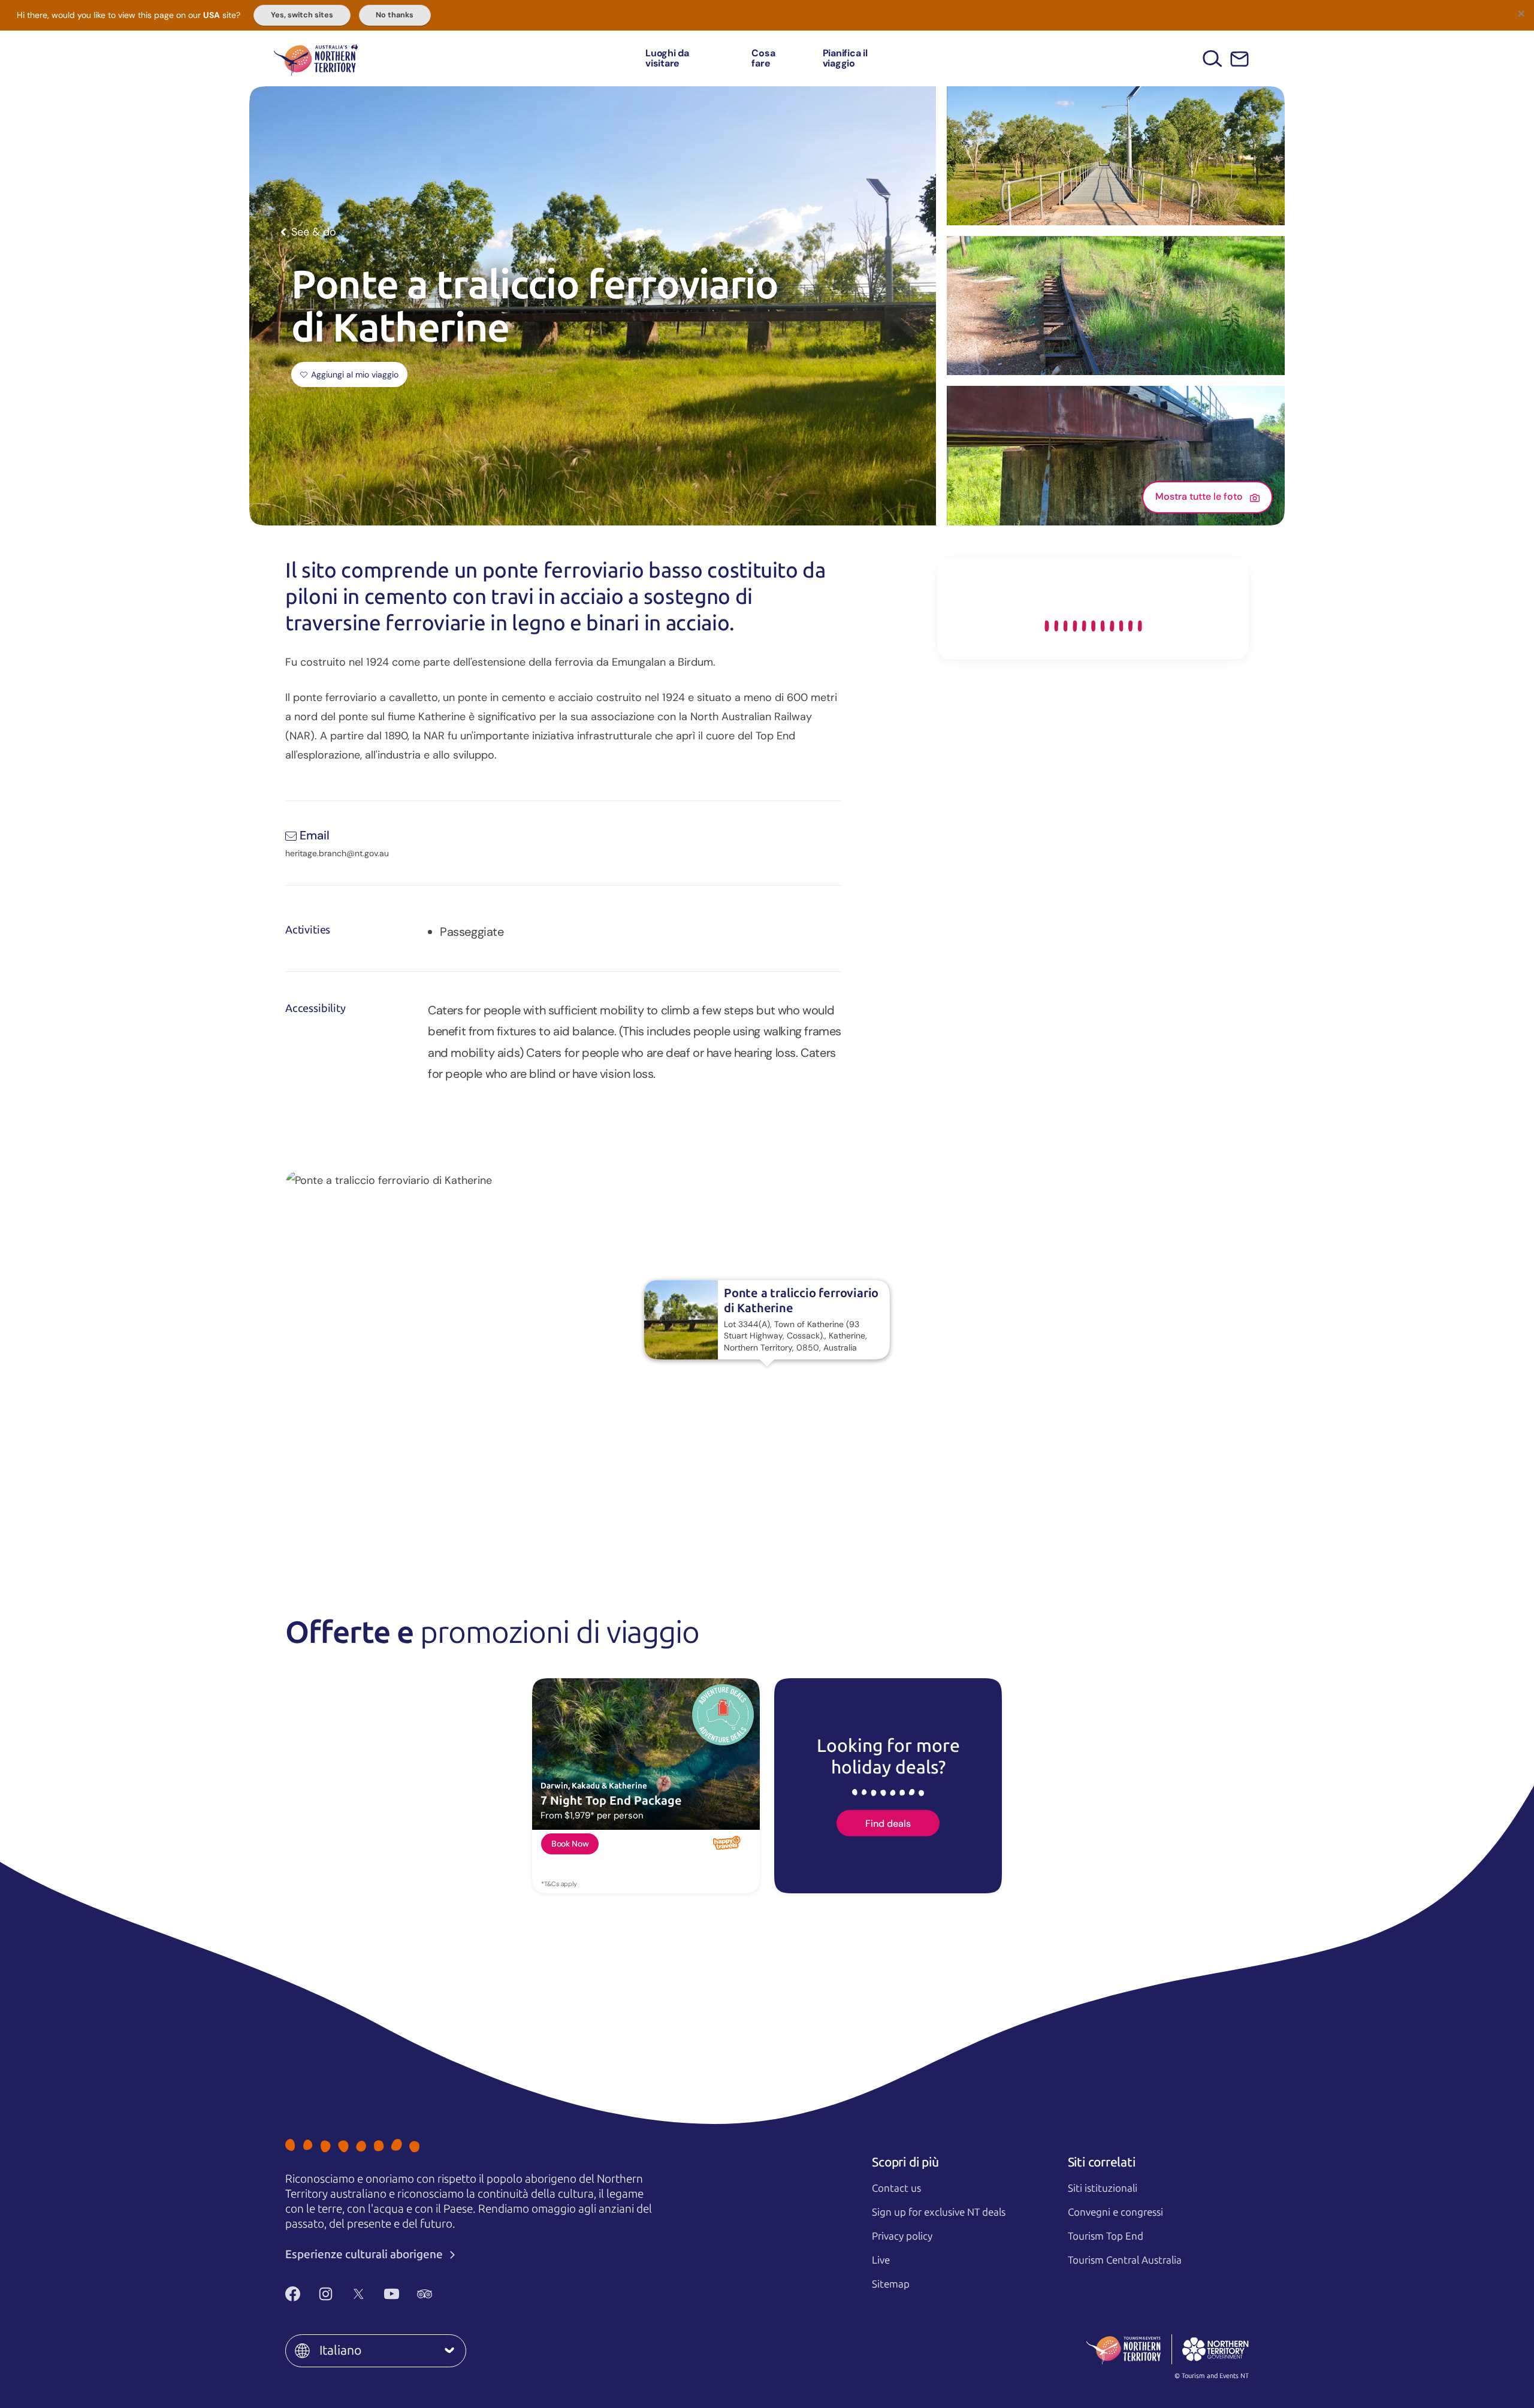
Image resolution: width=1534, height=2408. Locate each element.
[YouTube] (392, 2294)
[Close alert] (1521, 13)
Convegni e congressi (1115, 2212)
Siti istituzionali (1103, 2188)
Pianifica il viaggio (845, 58)
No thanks (395, 15)
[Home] (316, 58)
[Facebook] (293, 2294)
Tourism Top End (1106, 2236)
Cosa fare (763, 58)
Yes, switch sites (302, 15)
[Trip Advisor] (425, 2294)
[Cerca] (1213, 58)
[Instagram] (326, 2294)
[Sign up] (1239, 59)
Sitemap (891, 2284)
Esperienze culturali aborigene (365, 2254)
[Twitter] (359, 2294)
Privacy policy (902, 2236)
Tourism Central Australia (1125, 2260)
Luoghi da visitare (667, 58)
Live (881, 2260)
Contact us (896, 2188)
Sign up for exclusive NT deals (939, 2212)
